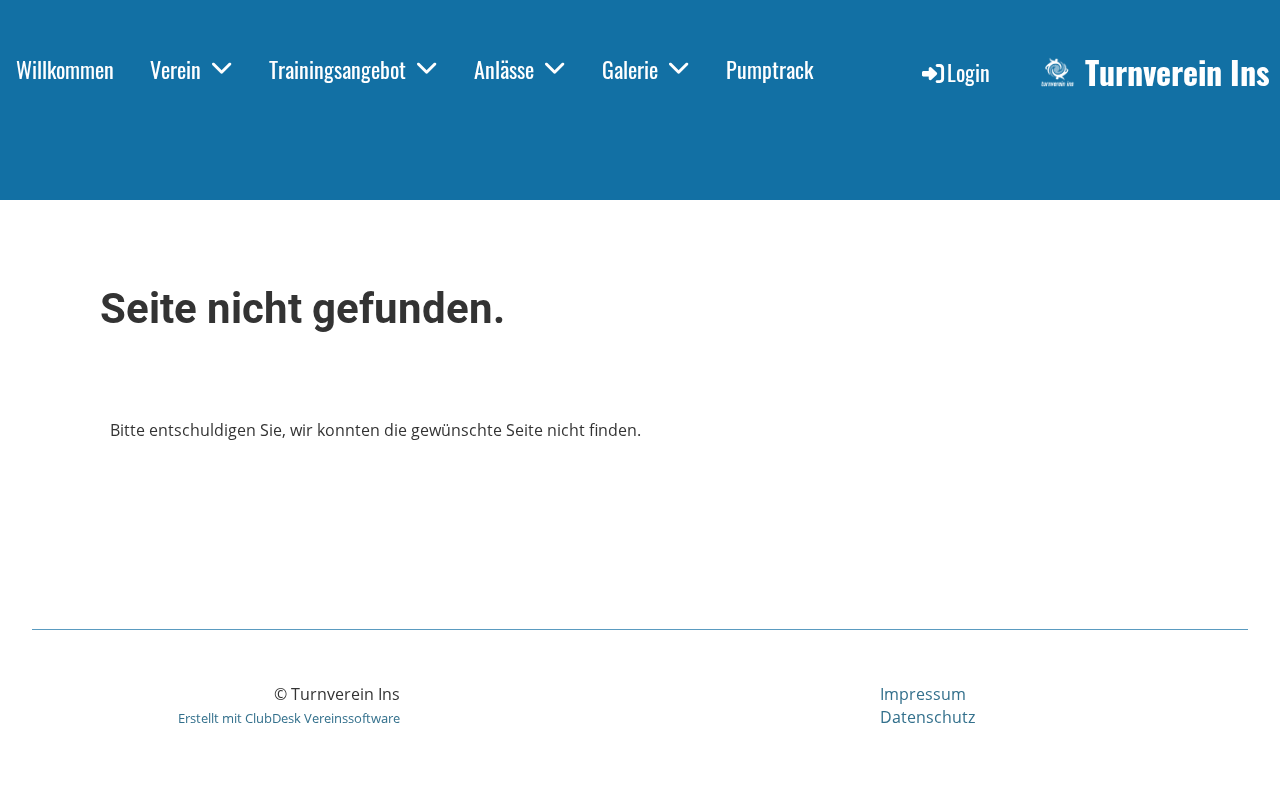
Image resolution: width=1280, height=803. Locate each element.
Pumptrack (769, 69)
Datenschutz (927, 717)
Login (968, 72)
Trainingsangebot (337, 69)
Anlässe (504, 69)
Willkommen (65, 69)
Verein (175, 69)
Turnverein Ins (1177, 72)
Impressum (923, 694)
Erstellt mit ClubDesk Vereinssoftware (289, 718)
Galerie (630, 69)
